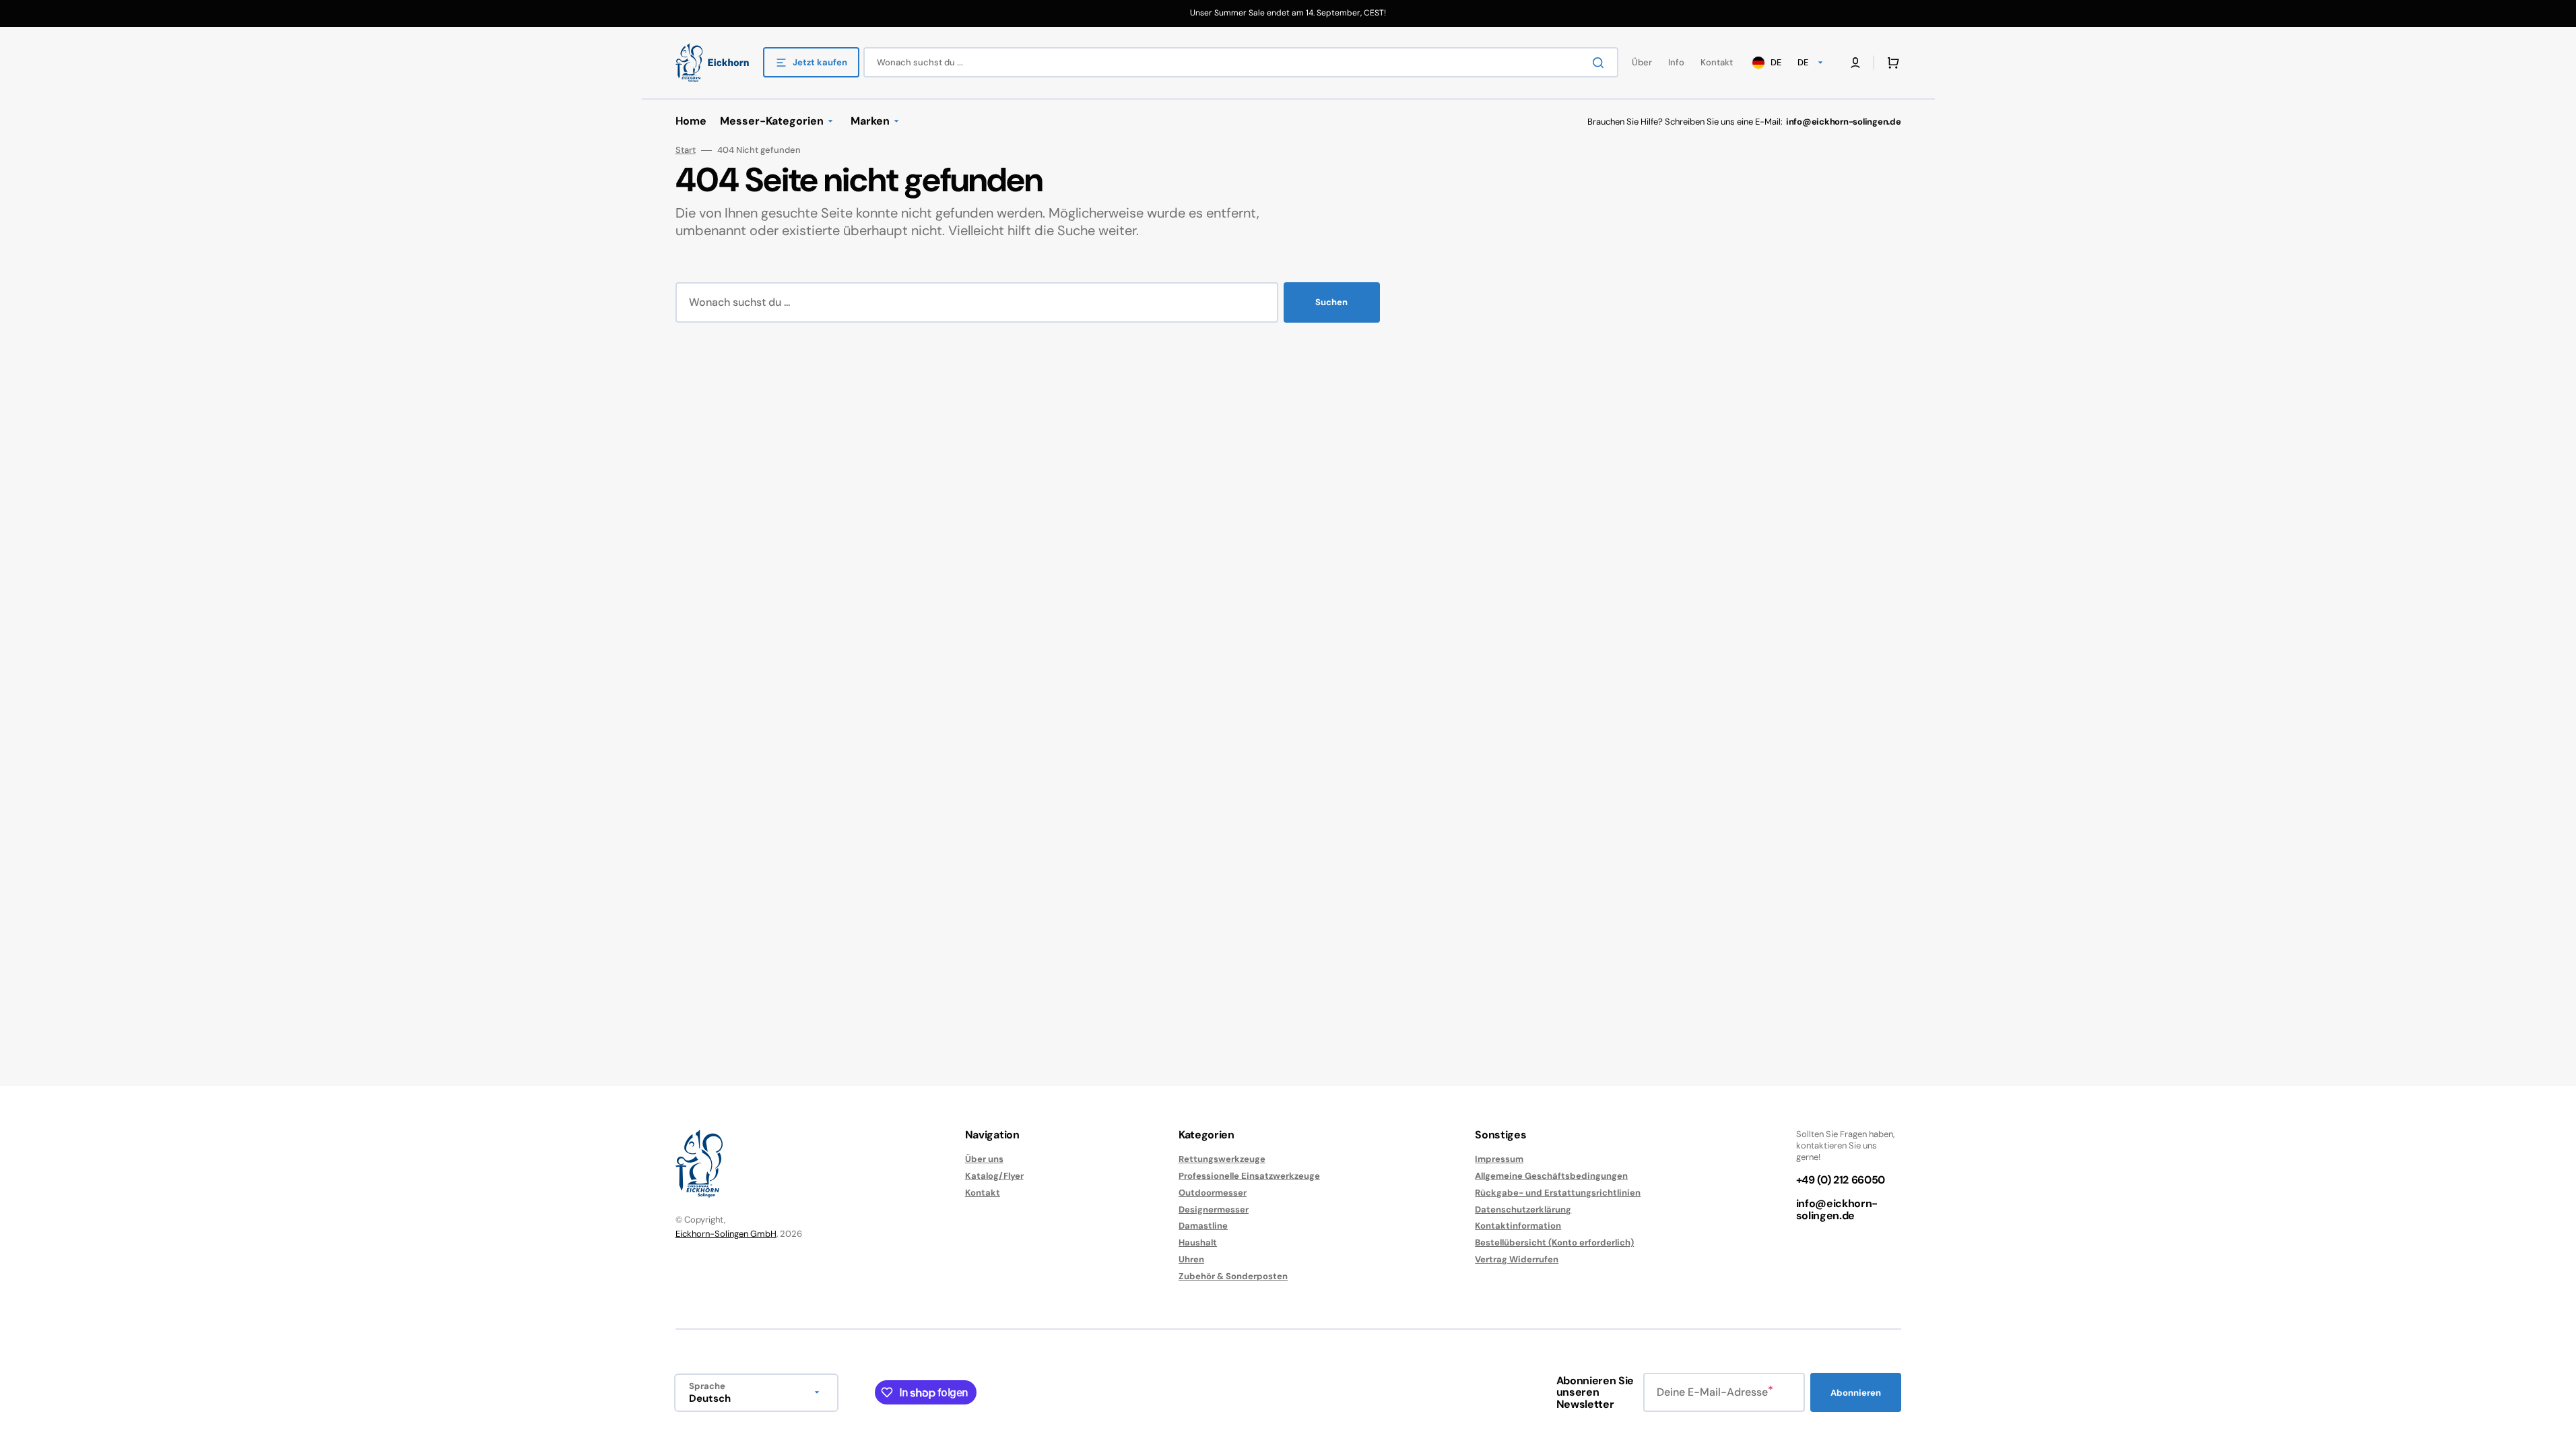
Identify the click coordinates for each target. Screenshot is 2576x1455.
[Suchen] (1601, 63)
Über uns (984, 1159)
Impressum (1499, 1159)
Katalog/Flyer (994, 1176)
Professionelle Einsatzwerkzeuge (1249, 1176)
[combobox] (1241, 62)
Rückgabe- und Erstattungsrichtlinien (1558, 1193)
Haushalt (1198, 1242)
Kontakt (983, 1193)
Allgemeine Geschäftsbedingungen (1551, 1176)
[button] (1890, 63)
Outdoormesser (1213, 1193)
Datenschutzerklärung (1523, 1209)
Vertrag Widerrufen (1517, 1259)
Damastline (1203, 1226)
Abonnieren (1856, 1393)
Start (686, 150)
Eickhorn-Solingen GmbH (726, 1234)
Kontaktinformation (1518, 1226)
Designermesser (1214, 1209)
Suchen (1331, 302)
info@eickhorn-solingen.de (1837, 1209)
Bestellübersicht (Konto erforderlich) (1554, 1242)
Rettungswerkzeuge (1222, 1159)
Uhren (1191, 1259)
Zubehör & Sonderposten (1233, 1276)
